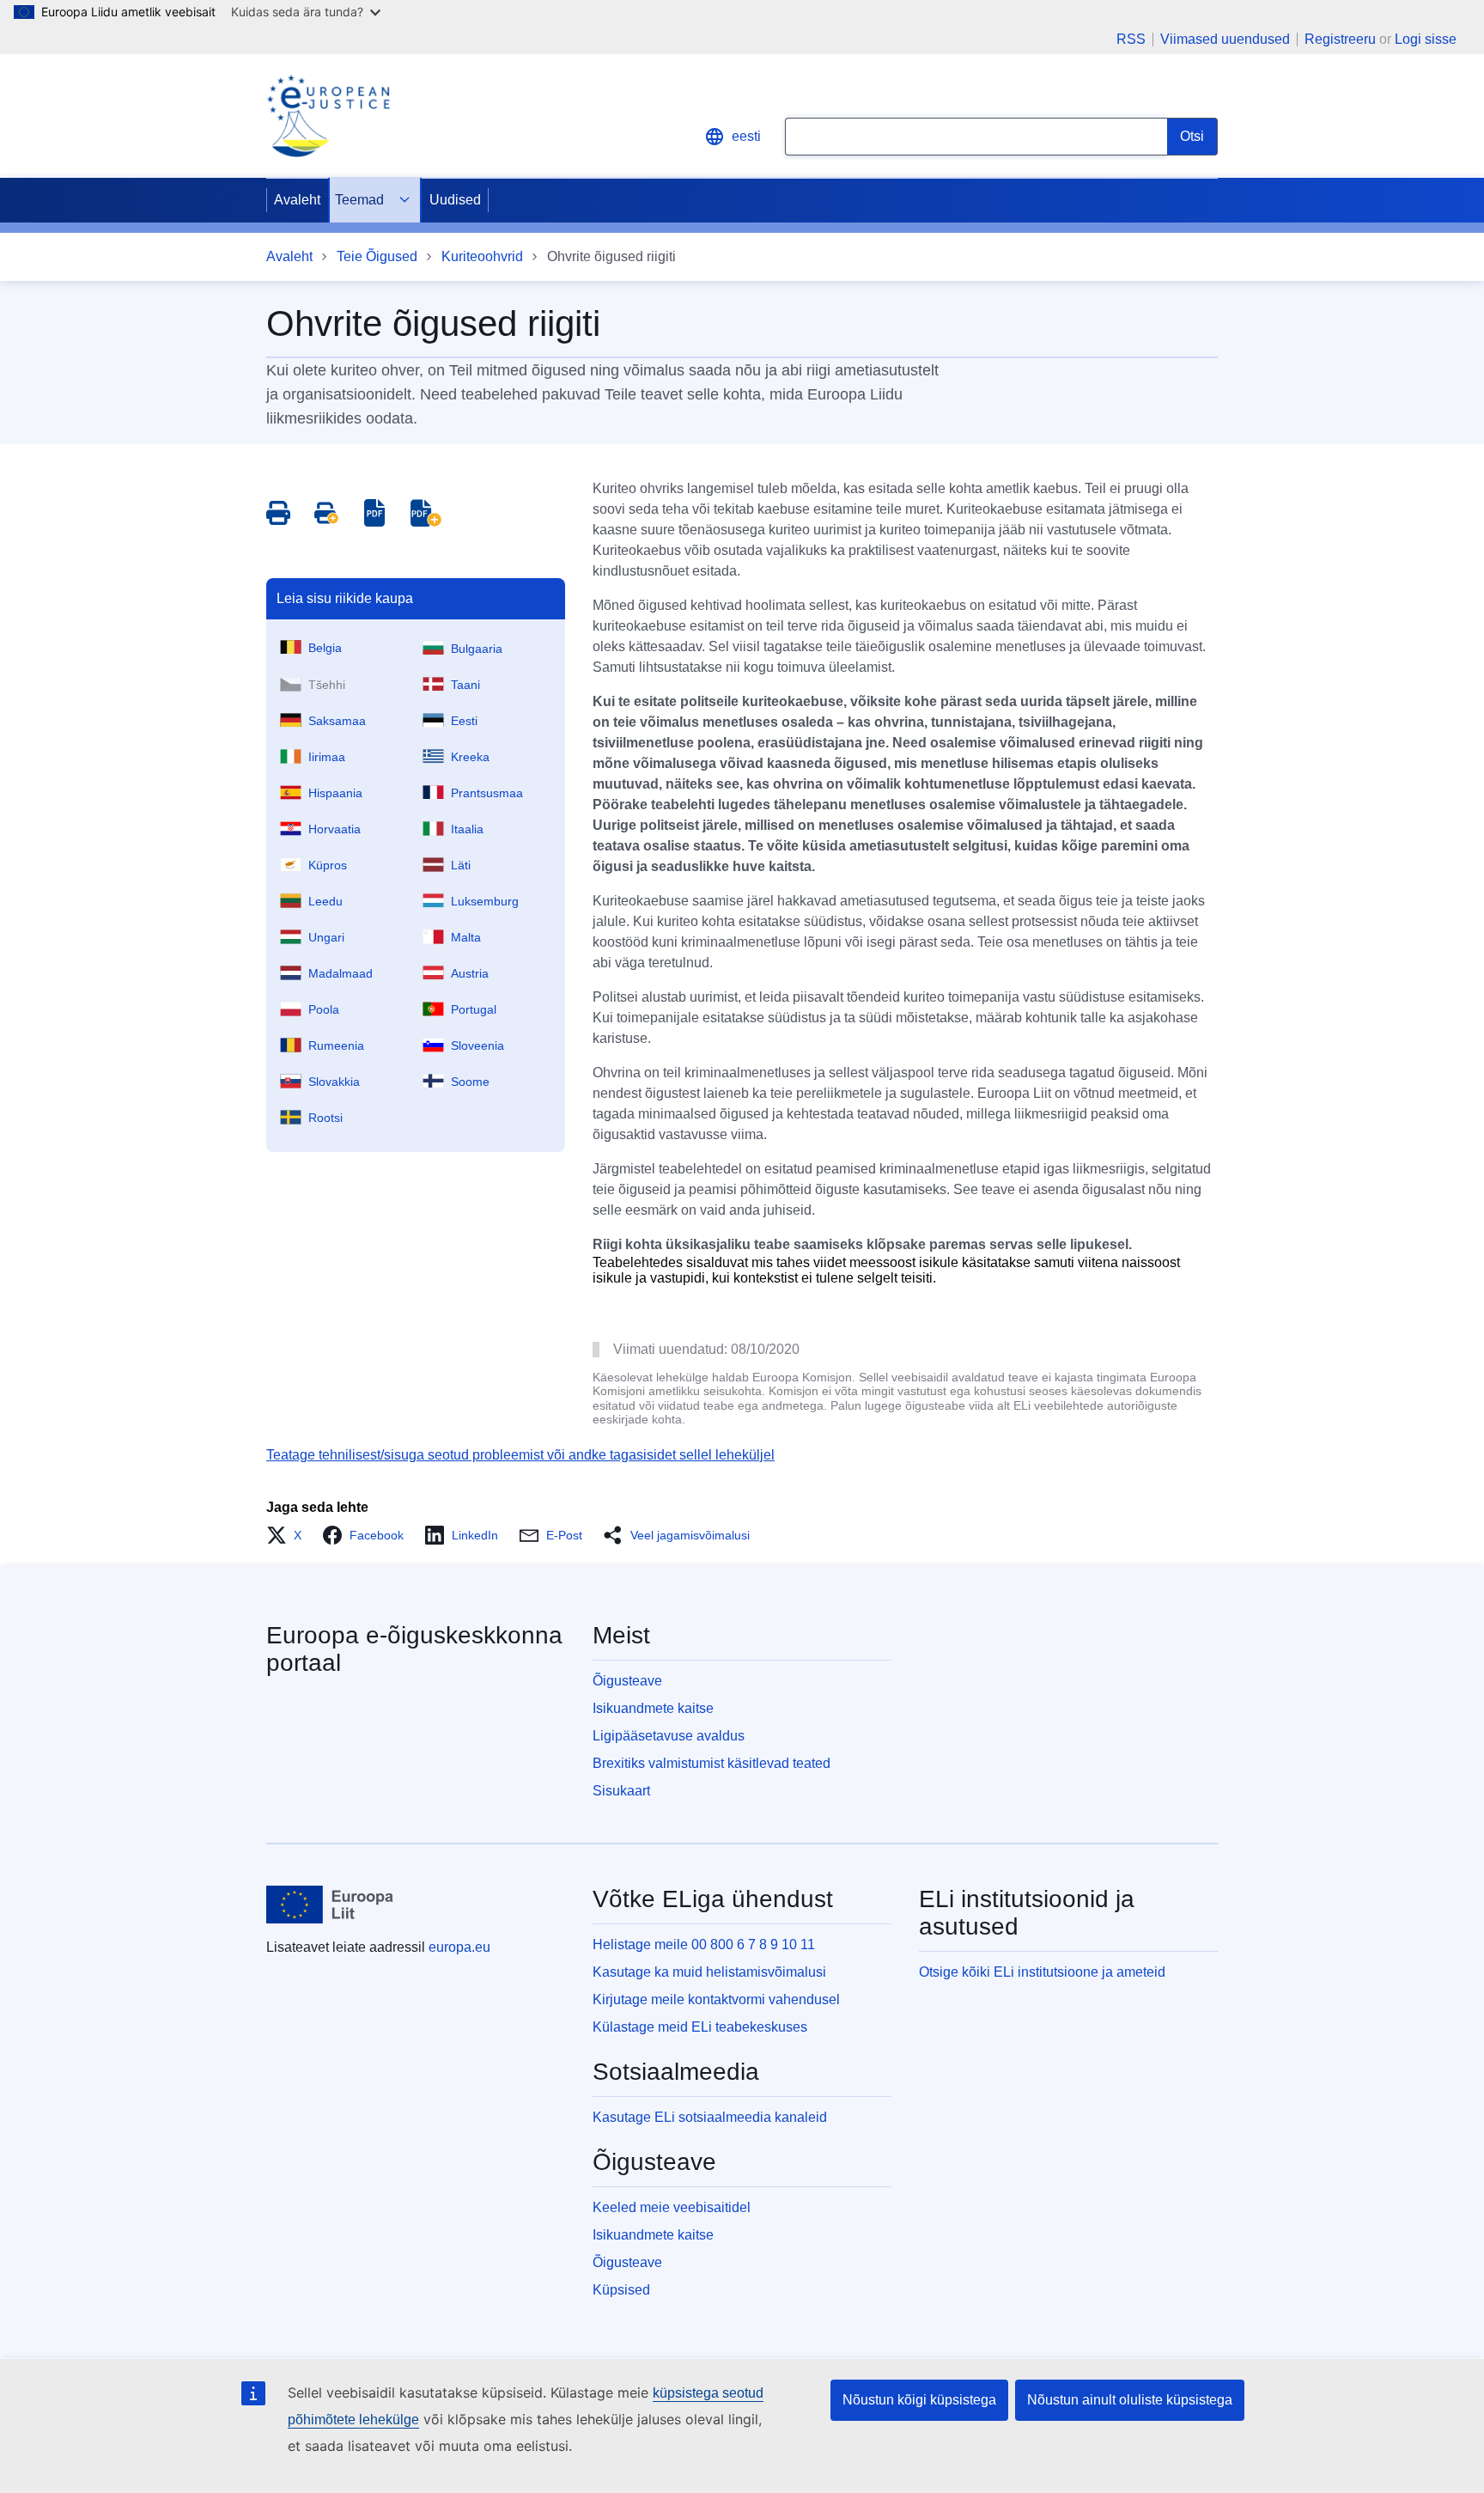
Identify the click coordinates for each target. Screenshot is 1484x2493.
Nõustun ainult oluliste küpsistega (1130, 2400)
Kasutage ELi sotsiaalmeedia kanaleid (710, 2117)
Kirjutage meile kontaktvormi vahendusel (716, 1999)
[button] (289, 1535)
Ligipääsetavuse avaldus (669, 1736)
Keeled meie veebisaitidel (672, 2207)
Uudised (455, 200)
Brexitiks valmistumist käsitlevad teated (712, 1763)
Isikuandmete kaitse (653, 1708)
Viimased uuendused (1225, 40)
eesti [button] (746, 136)
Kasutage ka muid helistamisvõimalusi (709, 1972)
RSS (1131, 40)
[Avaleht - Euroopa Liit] (330, 1905)
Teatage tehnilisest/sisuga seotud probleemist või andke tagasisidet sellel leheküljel (520, 1455)
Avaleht (297, 200)
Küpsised (621, 2290)
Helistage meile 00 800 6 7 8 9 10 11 (704, 1944)
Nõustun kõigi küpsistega (919, 2400)
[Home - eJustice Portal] (328, 116)
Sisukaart (621, 1791)
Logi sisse (1426, 39)
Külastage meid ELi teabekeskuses (700, 2027)
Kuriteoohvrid (482, 256)
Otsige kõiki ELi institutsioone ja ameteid (1042, 1972)
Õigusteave (627, 1681)
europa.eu (459, 1947)
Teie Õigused (377, 256)
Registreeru (1340, 39)
